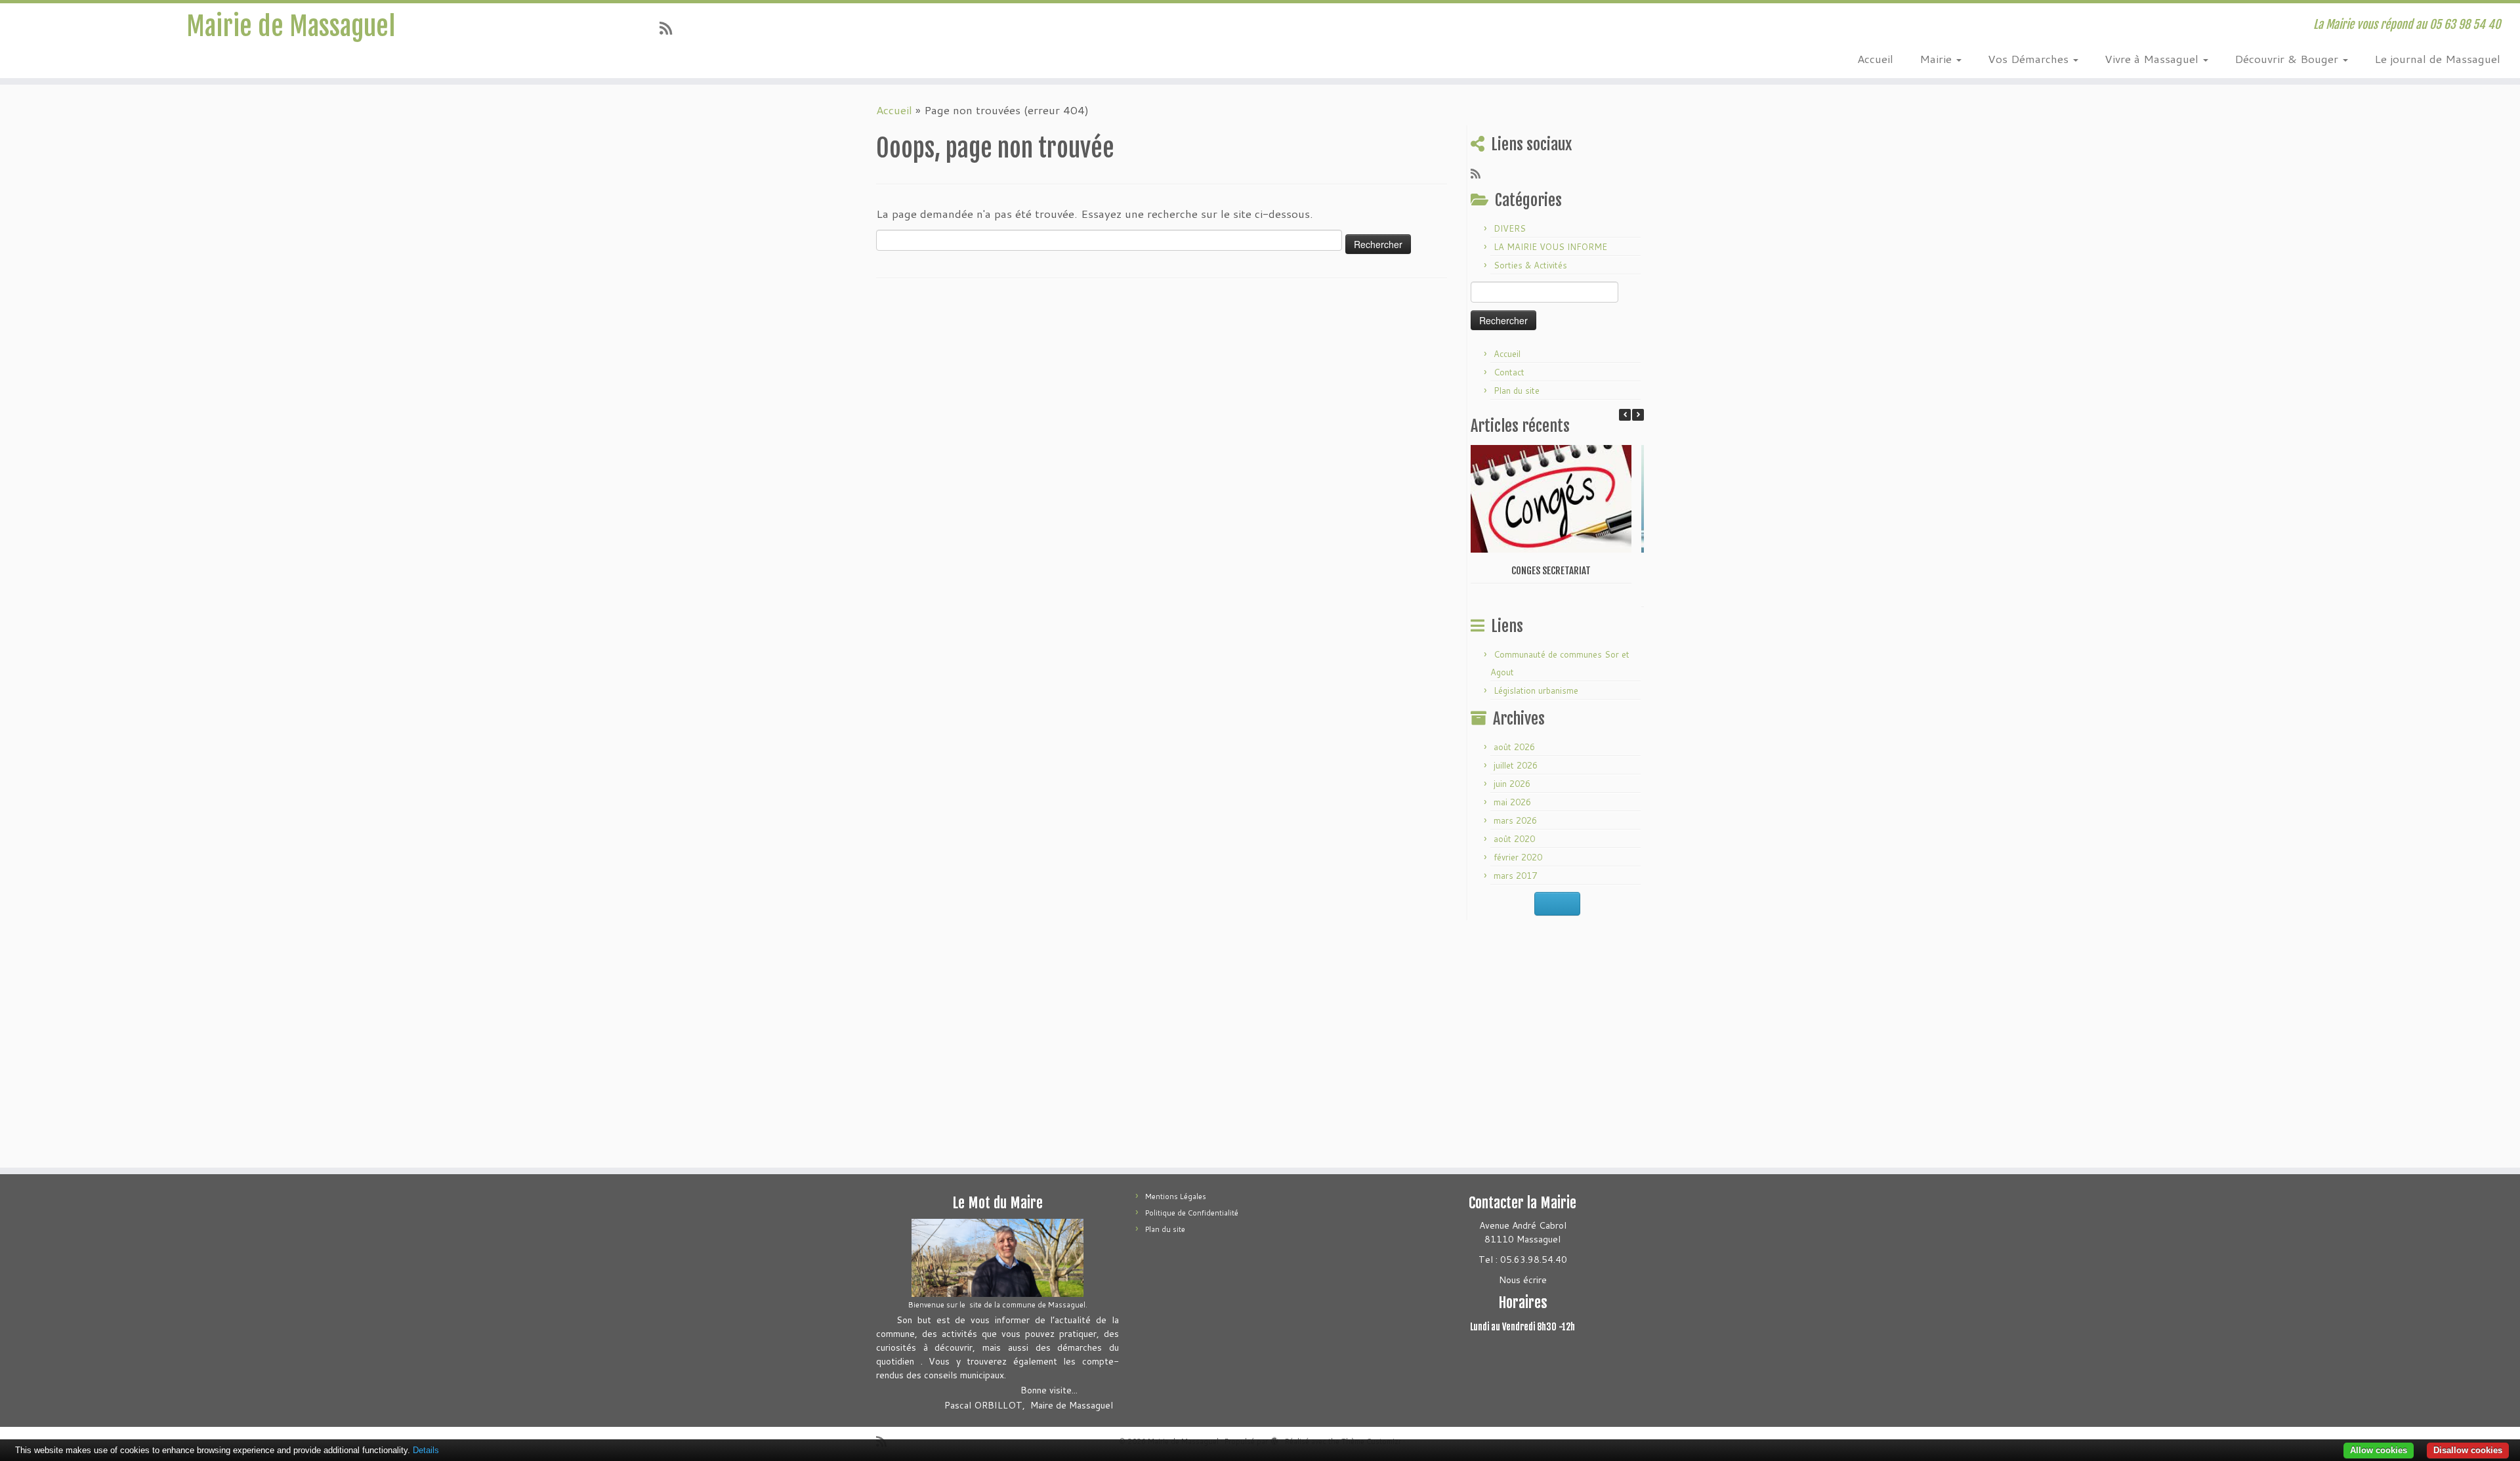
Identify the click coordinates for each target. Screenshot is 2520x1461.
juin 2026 (1512, 784)
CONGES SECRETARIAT (1551, 571)
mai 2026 (1512, 802)
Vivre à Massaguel (2153, 58)
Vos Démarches (2030, 58)
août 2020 (1514, 839)
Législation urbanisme (1536, 690)
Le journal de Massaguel (2437, 58)
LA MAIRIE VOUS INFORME (1550, 247)
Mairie (1937, 58)
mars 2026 (1515, 820)
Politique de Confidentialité (1192, 1213)
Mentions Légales (1176, 1196)
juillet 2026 (1516, 765)
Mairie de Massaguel (291, 26)
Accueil (1875, 58)
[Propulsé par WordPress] (1274, 1439)
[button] (1638, 415)
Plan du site (1517, 391)
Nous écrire (1523, 1280)
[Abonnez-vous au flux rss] (670, 28)
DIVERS (1510, 228)
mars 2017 (1515, 876)
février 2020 (1518, 857)
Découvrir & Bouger (2288, 58)
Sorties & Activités (1530, 265)
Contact (1509, 372)
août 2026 (1514, 747)
